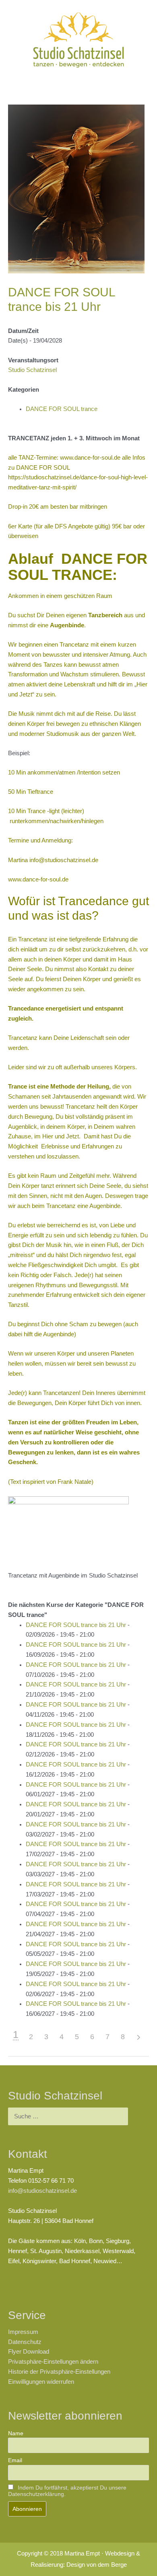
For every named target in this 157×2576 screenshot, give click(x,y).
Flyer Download (29, 2352)
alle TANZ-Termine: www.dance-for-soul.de (64, 458)
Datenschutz (25, 2342)
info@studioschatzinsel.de (64, 860)
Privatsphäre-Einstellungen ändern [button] (53, 2362)
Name (16, 2433)
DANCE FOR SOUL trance (62, 409)
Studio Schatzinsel (32, 370)
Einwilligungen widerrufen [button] (41, 2382)
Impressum (23, 2332)
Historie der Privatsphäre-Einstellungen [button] (59, 2372)
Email (15, 2460)
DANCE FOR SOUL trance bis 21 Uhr (76, 1625)
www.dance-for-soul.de (38, 879)
